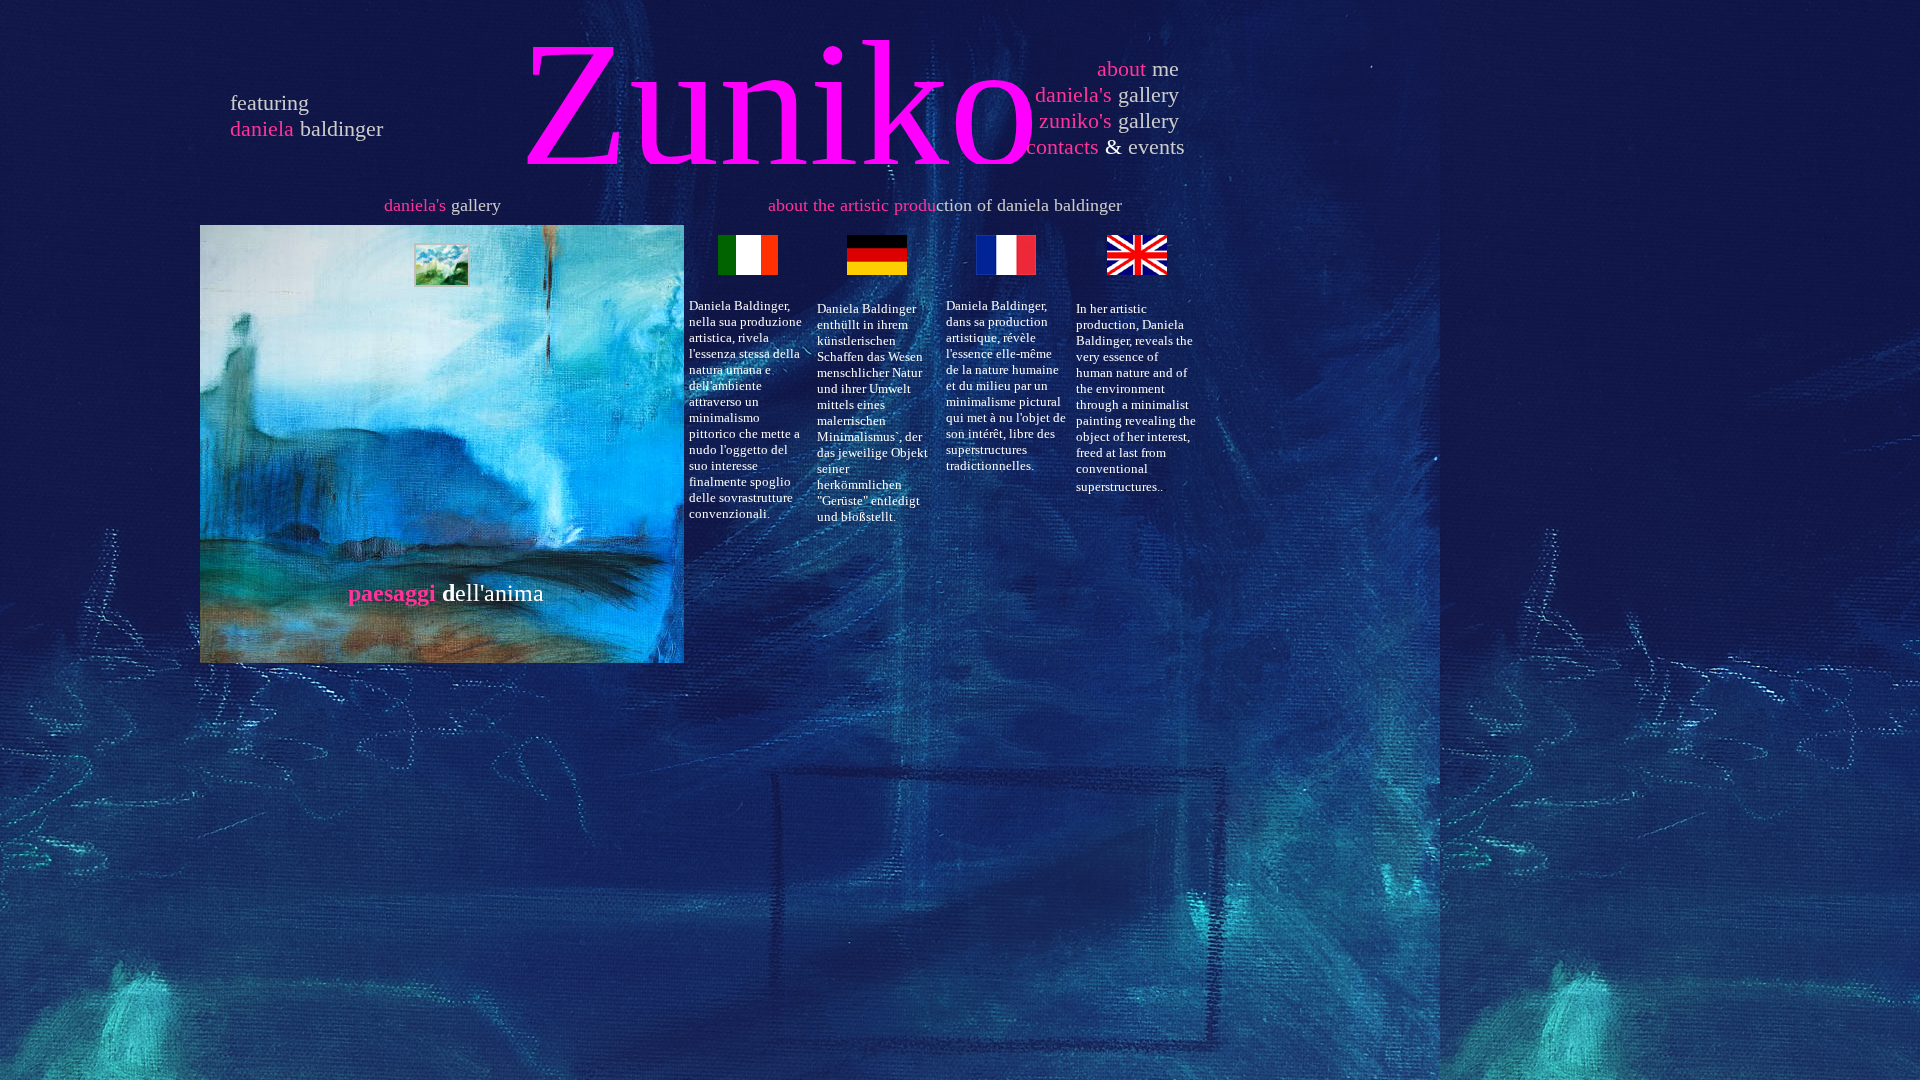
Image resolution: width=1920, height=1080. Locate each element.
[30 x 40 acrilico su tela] (442, 281)
